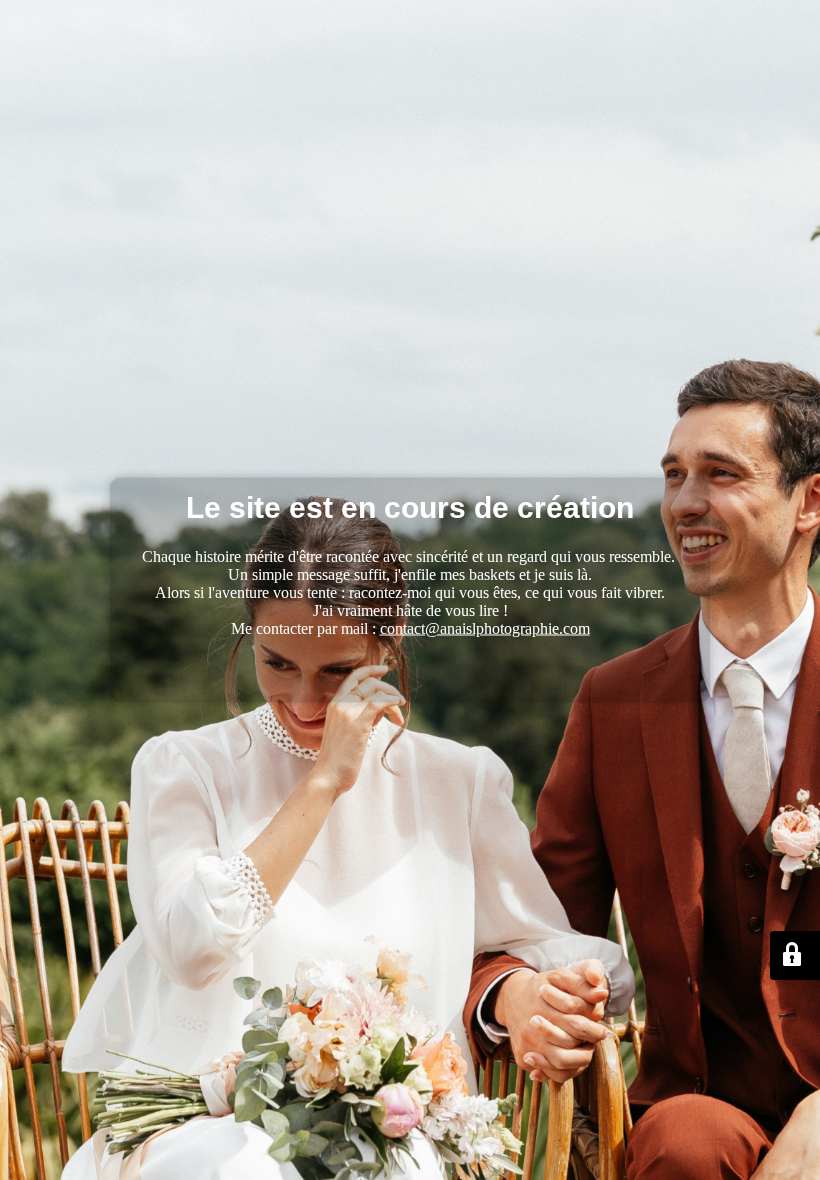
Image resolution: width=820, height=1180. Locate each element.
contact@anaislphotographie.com (485, 628)
